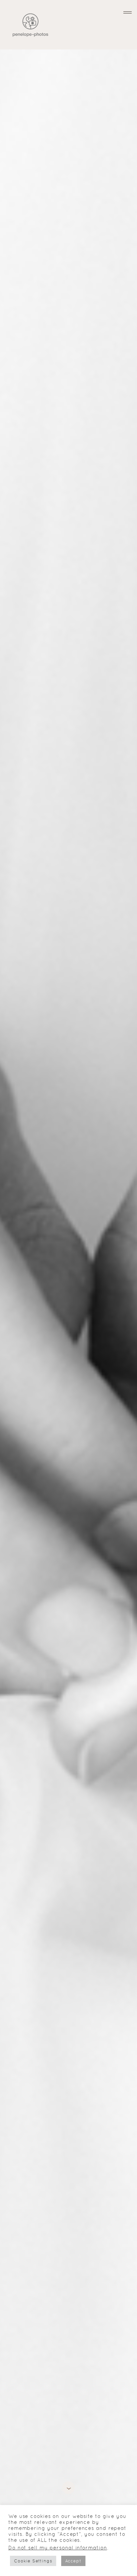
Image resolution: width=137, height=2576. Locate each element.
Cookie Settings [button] (33, 2561)
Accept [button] (73, 2561)
